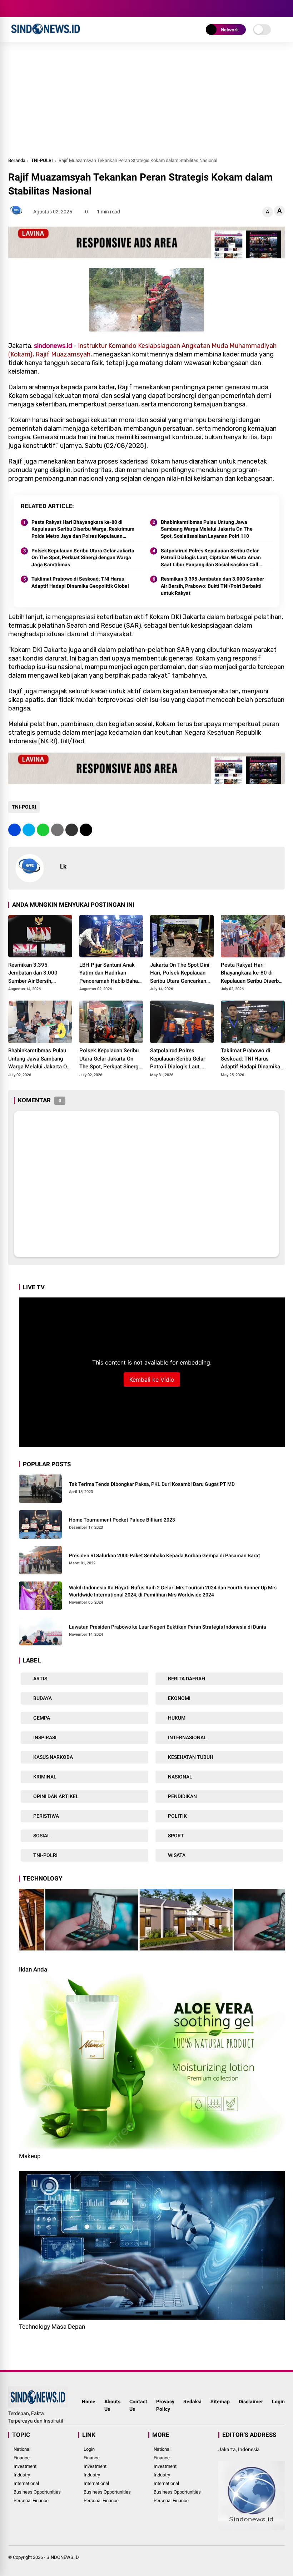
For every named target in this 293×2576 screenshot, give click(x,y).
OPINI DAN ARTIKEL (55, 1796)
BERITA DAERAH (186, 1679)
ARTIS (40, 1679)
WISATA (176, 1855)
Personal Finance (31, 2501)
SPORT (175, 1836)
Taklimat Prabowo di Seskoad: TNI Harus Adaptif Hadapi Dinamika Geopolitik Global (80, 582)
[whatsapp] (43, 830)
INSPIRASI (44, 1737)
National (22, 2449)
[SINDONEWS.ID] (46, 35)
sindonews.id (53, 346)
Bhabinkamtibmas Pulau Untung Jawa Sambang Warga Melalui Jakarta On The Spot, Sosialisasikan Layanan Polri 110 (207, 529)
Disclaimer (251, 2402)
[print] (57, 830)
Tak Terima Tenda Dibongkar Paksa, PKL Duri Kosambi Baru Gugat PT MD (152, 1484)
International (26, 2483)
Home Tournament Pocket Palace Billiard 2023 (122, 1520)
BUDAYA (42, 1698)
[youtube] (44, 9)
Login (278, 2402)
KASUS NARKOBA (53, 1757)
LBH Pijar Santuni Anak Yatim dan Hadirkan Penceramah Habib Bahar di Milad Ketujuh (110, 973)
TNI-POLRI (42, 160)
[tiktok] (55, 9)
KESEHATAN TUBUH (190, 1757)
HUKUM (176, 1718)
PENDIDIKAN (182, 1796)
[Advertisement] (146, 103)
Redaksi (192, 2402)
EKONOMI (179, 1698)
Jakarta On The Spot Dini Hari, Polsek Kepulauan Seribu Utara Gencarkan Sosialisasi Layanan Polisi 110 (182, 973)
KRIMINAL (44, 1777)
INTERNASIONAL (187, 1737)
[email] (72, 830)
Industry (22, 2475)
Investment (25, 2466)
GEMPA (41, 1718)
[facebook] (12, 9)
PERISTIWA (46, 1816)
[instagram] (33, 9)
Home (89, 2402)
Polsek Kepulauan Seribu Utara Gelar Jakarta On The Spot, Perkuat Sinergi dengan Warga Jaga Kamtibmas (83, 558)
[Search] (282, 9)
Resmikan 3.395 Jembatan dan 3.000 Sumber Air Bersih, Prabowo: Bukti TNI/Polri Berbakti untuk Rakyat (212, 586)
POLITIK (177, 1816)
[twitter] (23, 9)
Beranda (17, 160)
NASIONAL (180, 1777)
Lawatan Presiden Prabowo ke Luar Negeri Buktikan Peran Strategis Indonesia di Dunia (168, 1627)
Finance (22, 2458)
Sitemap (220, 2402)
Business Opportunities (37, 2492)
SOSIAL (41, 1836)
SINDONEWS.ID (63, 2557)
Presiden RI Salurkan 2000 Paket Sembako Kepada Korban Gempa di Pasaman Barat (165, 1555)
